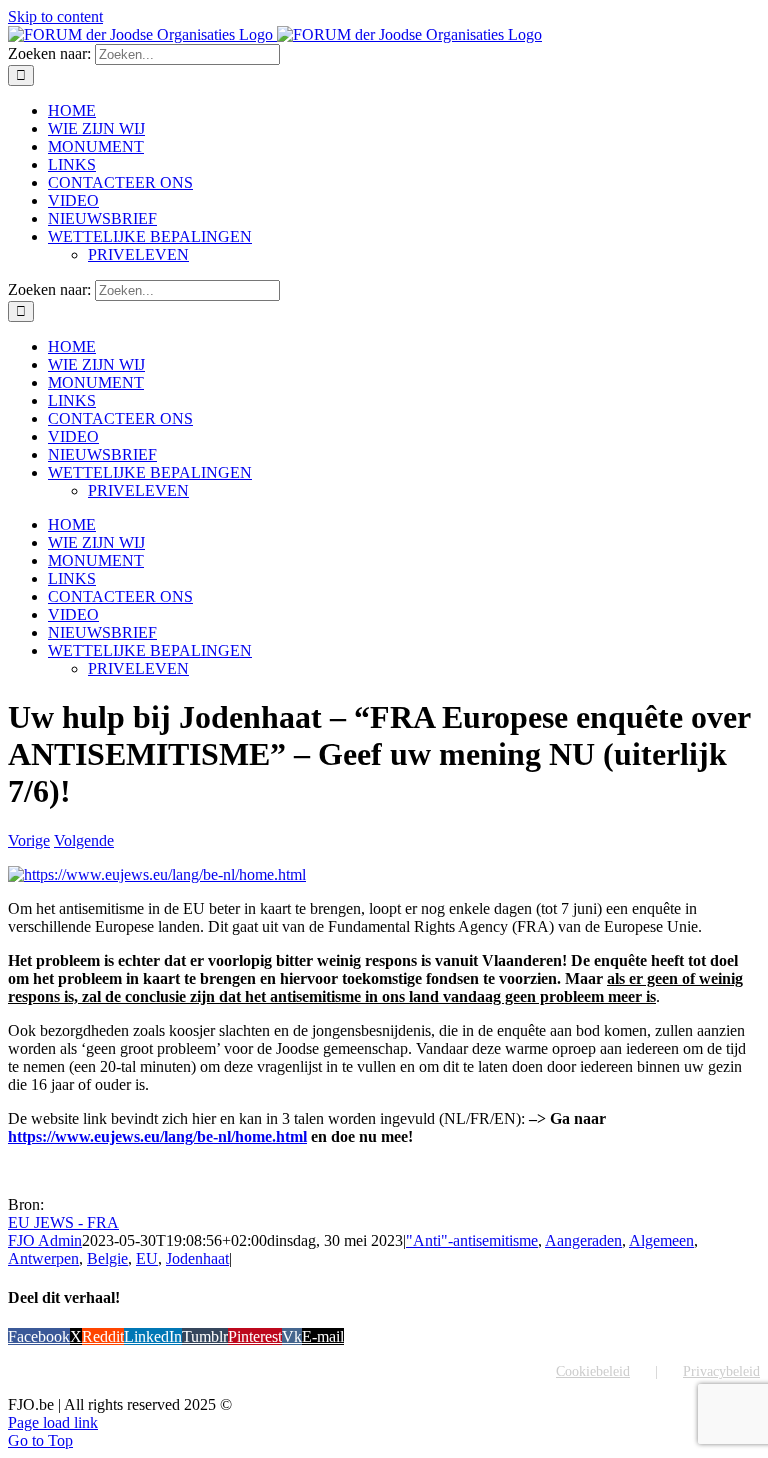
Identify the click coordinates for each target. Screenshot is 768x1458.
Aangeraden (583, 1240)
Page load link (53, 1422)
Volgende (84, 840)
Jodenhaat (197, 1258)
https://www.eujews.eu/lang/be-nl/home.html (157, 1136)
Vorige (29, 840)
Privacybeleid (721, 1371)
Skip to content (55, 16)
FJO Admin (45, 1240)
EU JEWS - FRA (63, 1222)
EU (147, 1258)
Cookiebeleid (593, 1371)
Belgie (107, 1258)
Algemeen (661, 1240)
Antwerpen (43, 1258)
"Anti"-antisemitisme (472, 1240)
